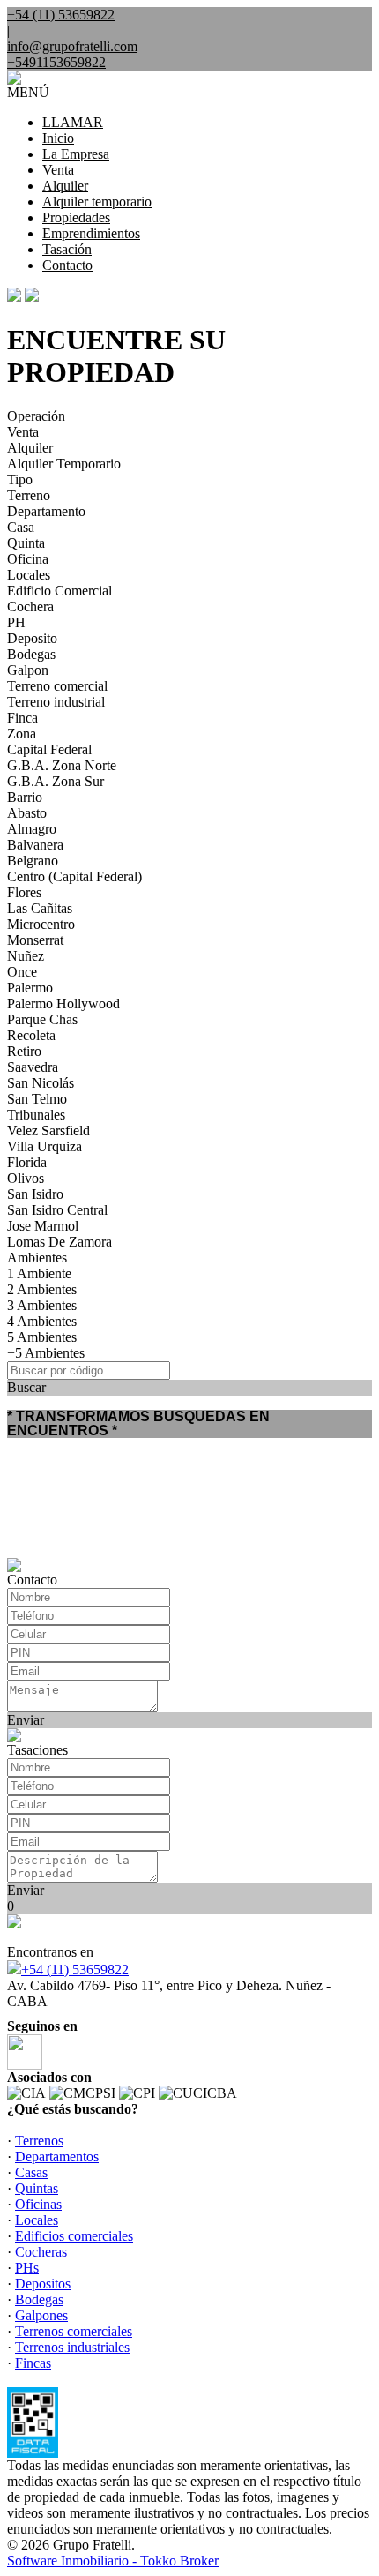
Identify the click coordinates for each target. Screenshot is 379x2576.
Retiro (24, 1051)
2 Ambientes (42, 1289)
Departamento (46, 511)
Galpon (28, 670)
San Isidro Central (57, 1210)
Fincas (33, 2363)
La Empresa (76, 154)
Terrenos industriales (72, 2347)
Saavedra (33, 1067)
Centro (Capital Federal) (74, 876)
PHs (27, 2268)
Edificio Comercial (59, 591)
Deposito (32, 638)
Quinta (26, 543)
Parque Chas (42, 1019)
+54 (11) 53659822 (75, 1969)
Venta (58, 170)
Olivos (26, 1178)
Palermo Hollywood (63, 1003)
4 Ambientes (42, 1321)
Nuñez (26, 956)
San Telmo (37, 1099)
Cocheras (41, 2252)
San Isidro (35, 1194)
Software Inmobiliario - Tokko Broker (113, 2561)
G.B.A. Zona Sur (56, 781)
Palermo (30, 988)
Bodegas (31, 654)
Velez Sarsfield (48, 1131)
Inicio (58, 138)
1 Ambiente (39, 1273)
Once (22, 972)
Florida (27, 1162)
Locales (29, 575)
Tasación (67, 249)
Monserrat (35, 940)
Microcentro (41, 924)
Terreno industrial (56, 702)
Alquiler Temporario (64, 464)
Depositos (43, 2284)
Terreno (29, 495)
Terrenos (39, 2141)
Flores (24, 892)
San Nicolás (41, 1083)
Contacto (67, 265)
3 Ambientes (42, 1305)
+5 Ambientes (46, 1353)
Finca (22, 718)
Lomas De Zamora (59, 1242)
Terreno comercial (57, 686)
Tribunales (36, 1115)
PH (16, 622)
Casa (21, 527)
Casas (31, 2172)
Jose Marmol (43, 1226)
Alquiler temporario (97, 202)
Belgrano (33, 861)
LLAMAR (73, 122)
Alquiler (65, 186)
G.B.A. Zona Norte (62, 765)
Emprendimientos (91, 233)
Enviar (26, 1720)
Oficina (28, 559)
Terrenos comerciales (74, 2331)
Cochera (30, 607)
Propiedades (76, 217)
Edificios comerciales (74, 2236)
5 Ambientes (42, 1337)
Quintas (37, 2188)
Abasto (27, 813)
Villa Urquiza (45, 1146)
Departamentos (57, 2157)
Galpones (41, 2315)
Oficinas (38, 2204)
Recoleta (31, 1035)
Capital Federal (49, 749)
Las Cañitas (40, 908)
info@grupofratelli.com (72, 46)
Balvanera (35, 845)
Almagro (32, 829)
